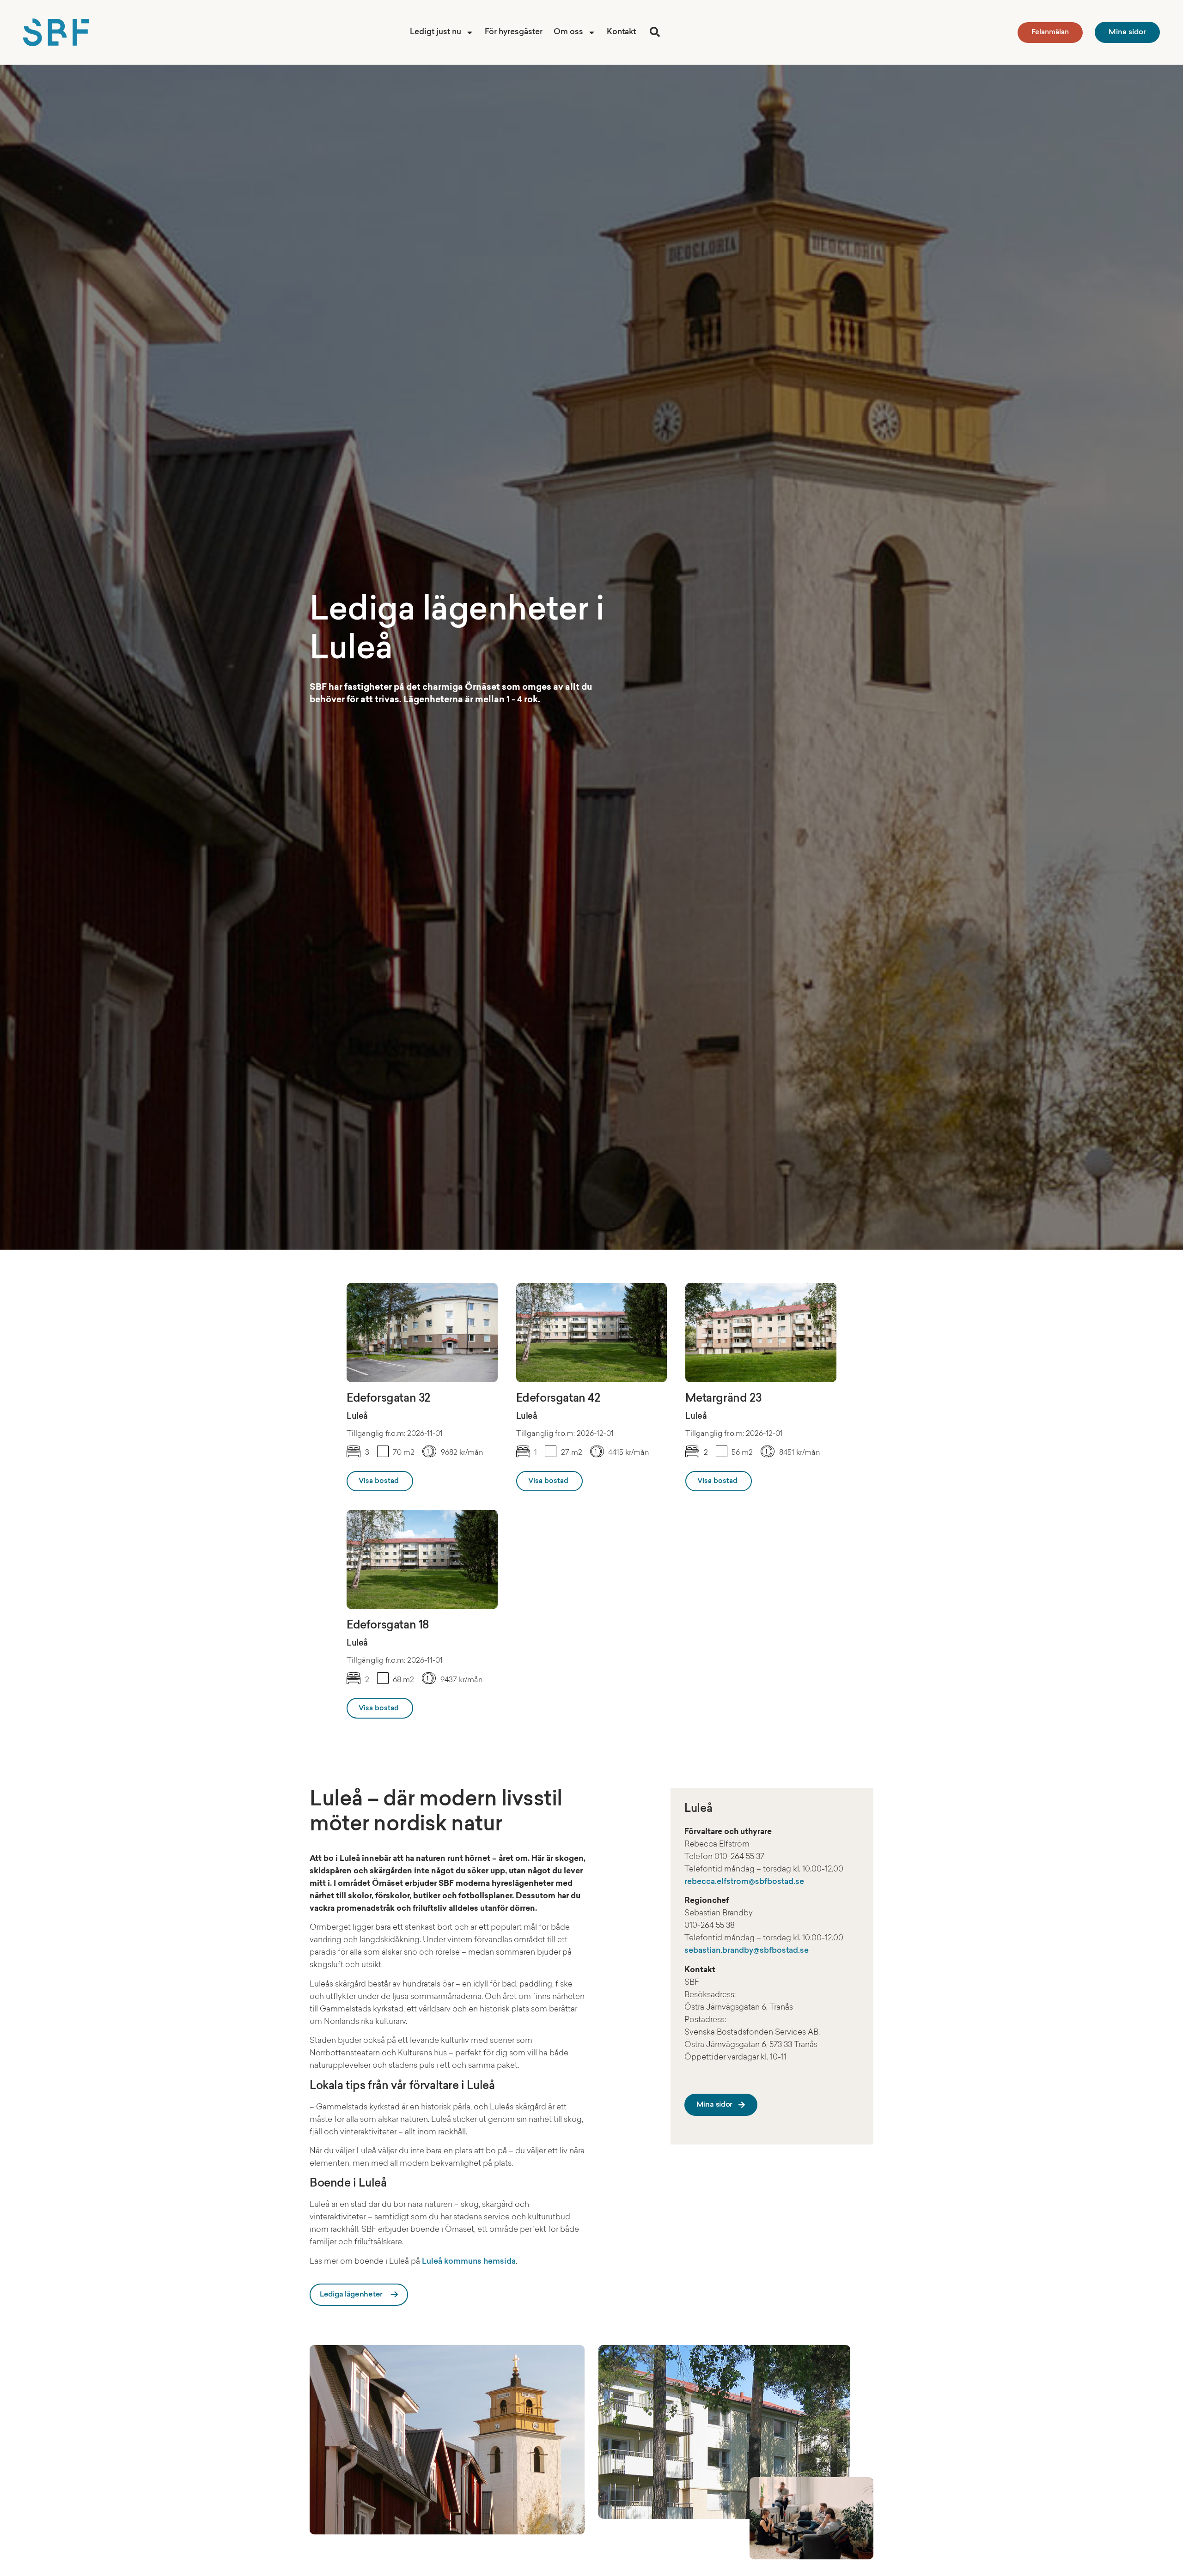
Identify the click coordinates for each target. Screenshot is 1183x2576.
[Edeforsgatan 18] (422, 1559)
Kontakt (621, 32)
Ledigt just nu (436, 32)
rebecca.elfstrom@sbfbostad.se (744, 1882)
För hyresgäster (514, 32)
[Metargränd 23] (761, 1333)
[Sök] (655, 32)
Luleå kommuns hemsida (469, 2261)
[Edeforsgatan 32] (422, 1333)
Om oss (568, 32)
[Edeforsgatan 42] (592, 1333)
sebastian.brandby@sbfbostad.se (747, 1951)
